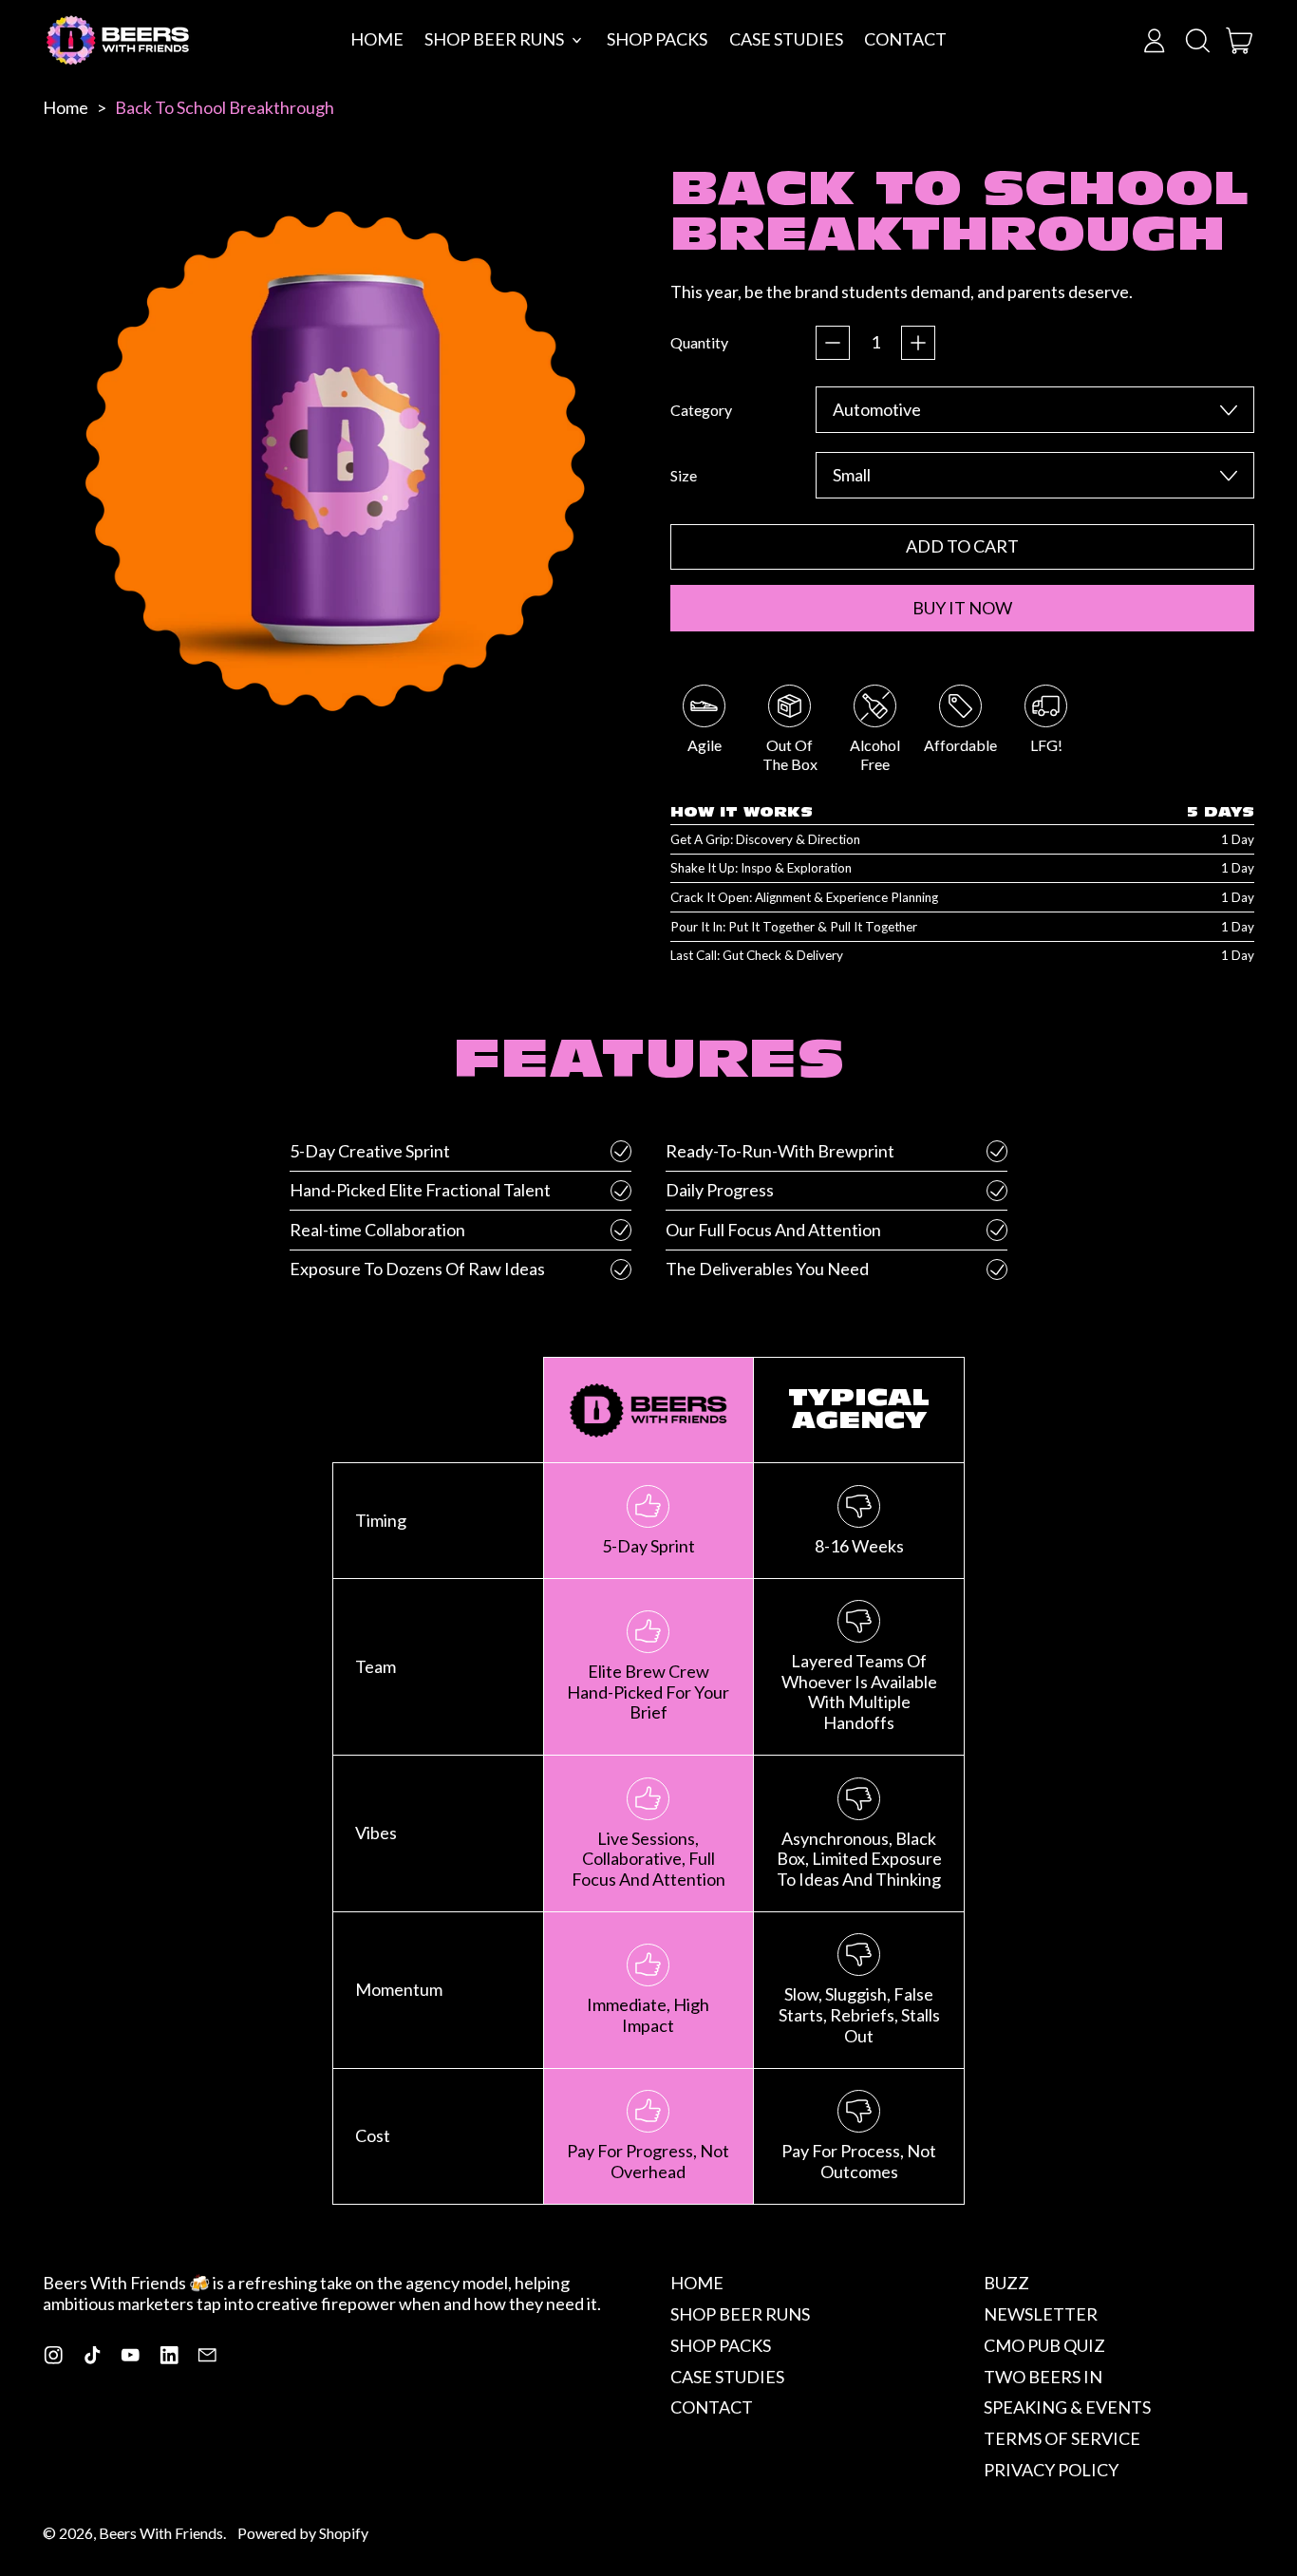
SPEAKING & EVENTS (1067, 2407)
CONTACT (905, 39)
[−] (833, 343)
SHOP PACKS (657, 39)
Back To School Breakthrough (225, 108)
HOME (377, 39)
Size (684, 475)
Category (701, 410)
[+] (918, 343)
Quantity (699, 342)
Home (66, 108)
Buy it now (962, 608)
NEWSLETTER (1041, 2314)
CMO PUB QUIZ (1044, 2345)
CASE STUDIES (786, 39)
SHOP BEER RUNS (740, 2314)
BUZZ (1006, 2283)
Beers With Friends (161, 2533)
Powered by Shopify (303, 2533)
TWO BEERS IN (1043, 2377)
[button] (1197, 41)
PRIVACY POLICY (1051, 2470)
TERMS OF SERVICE (1062, 2438)
